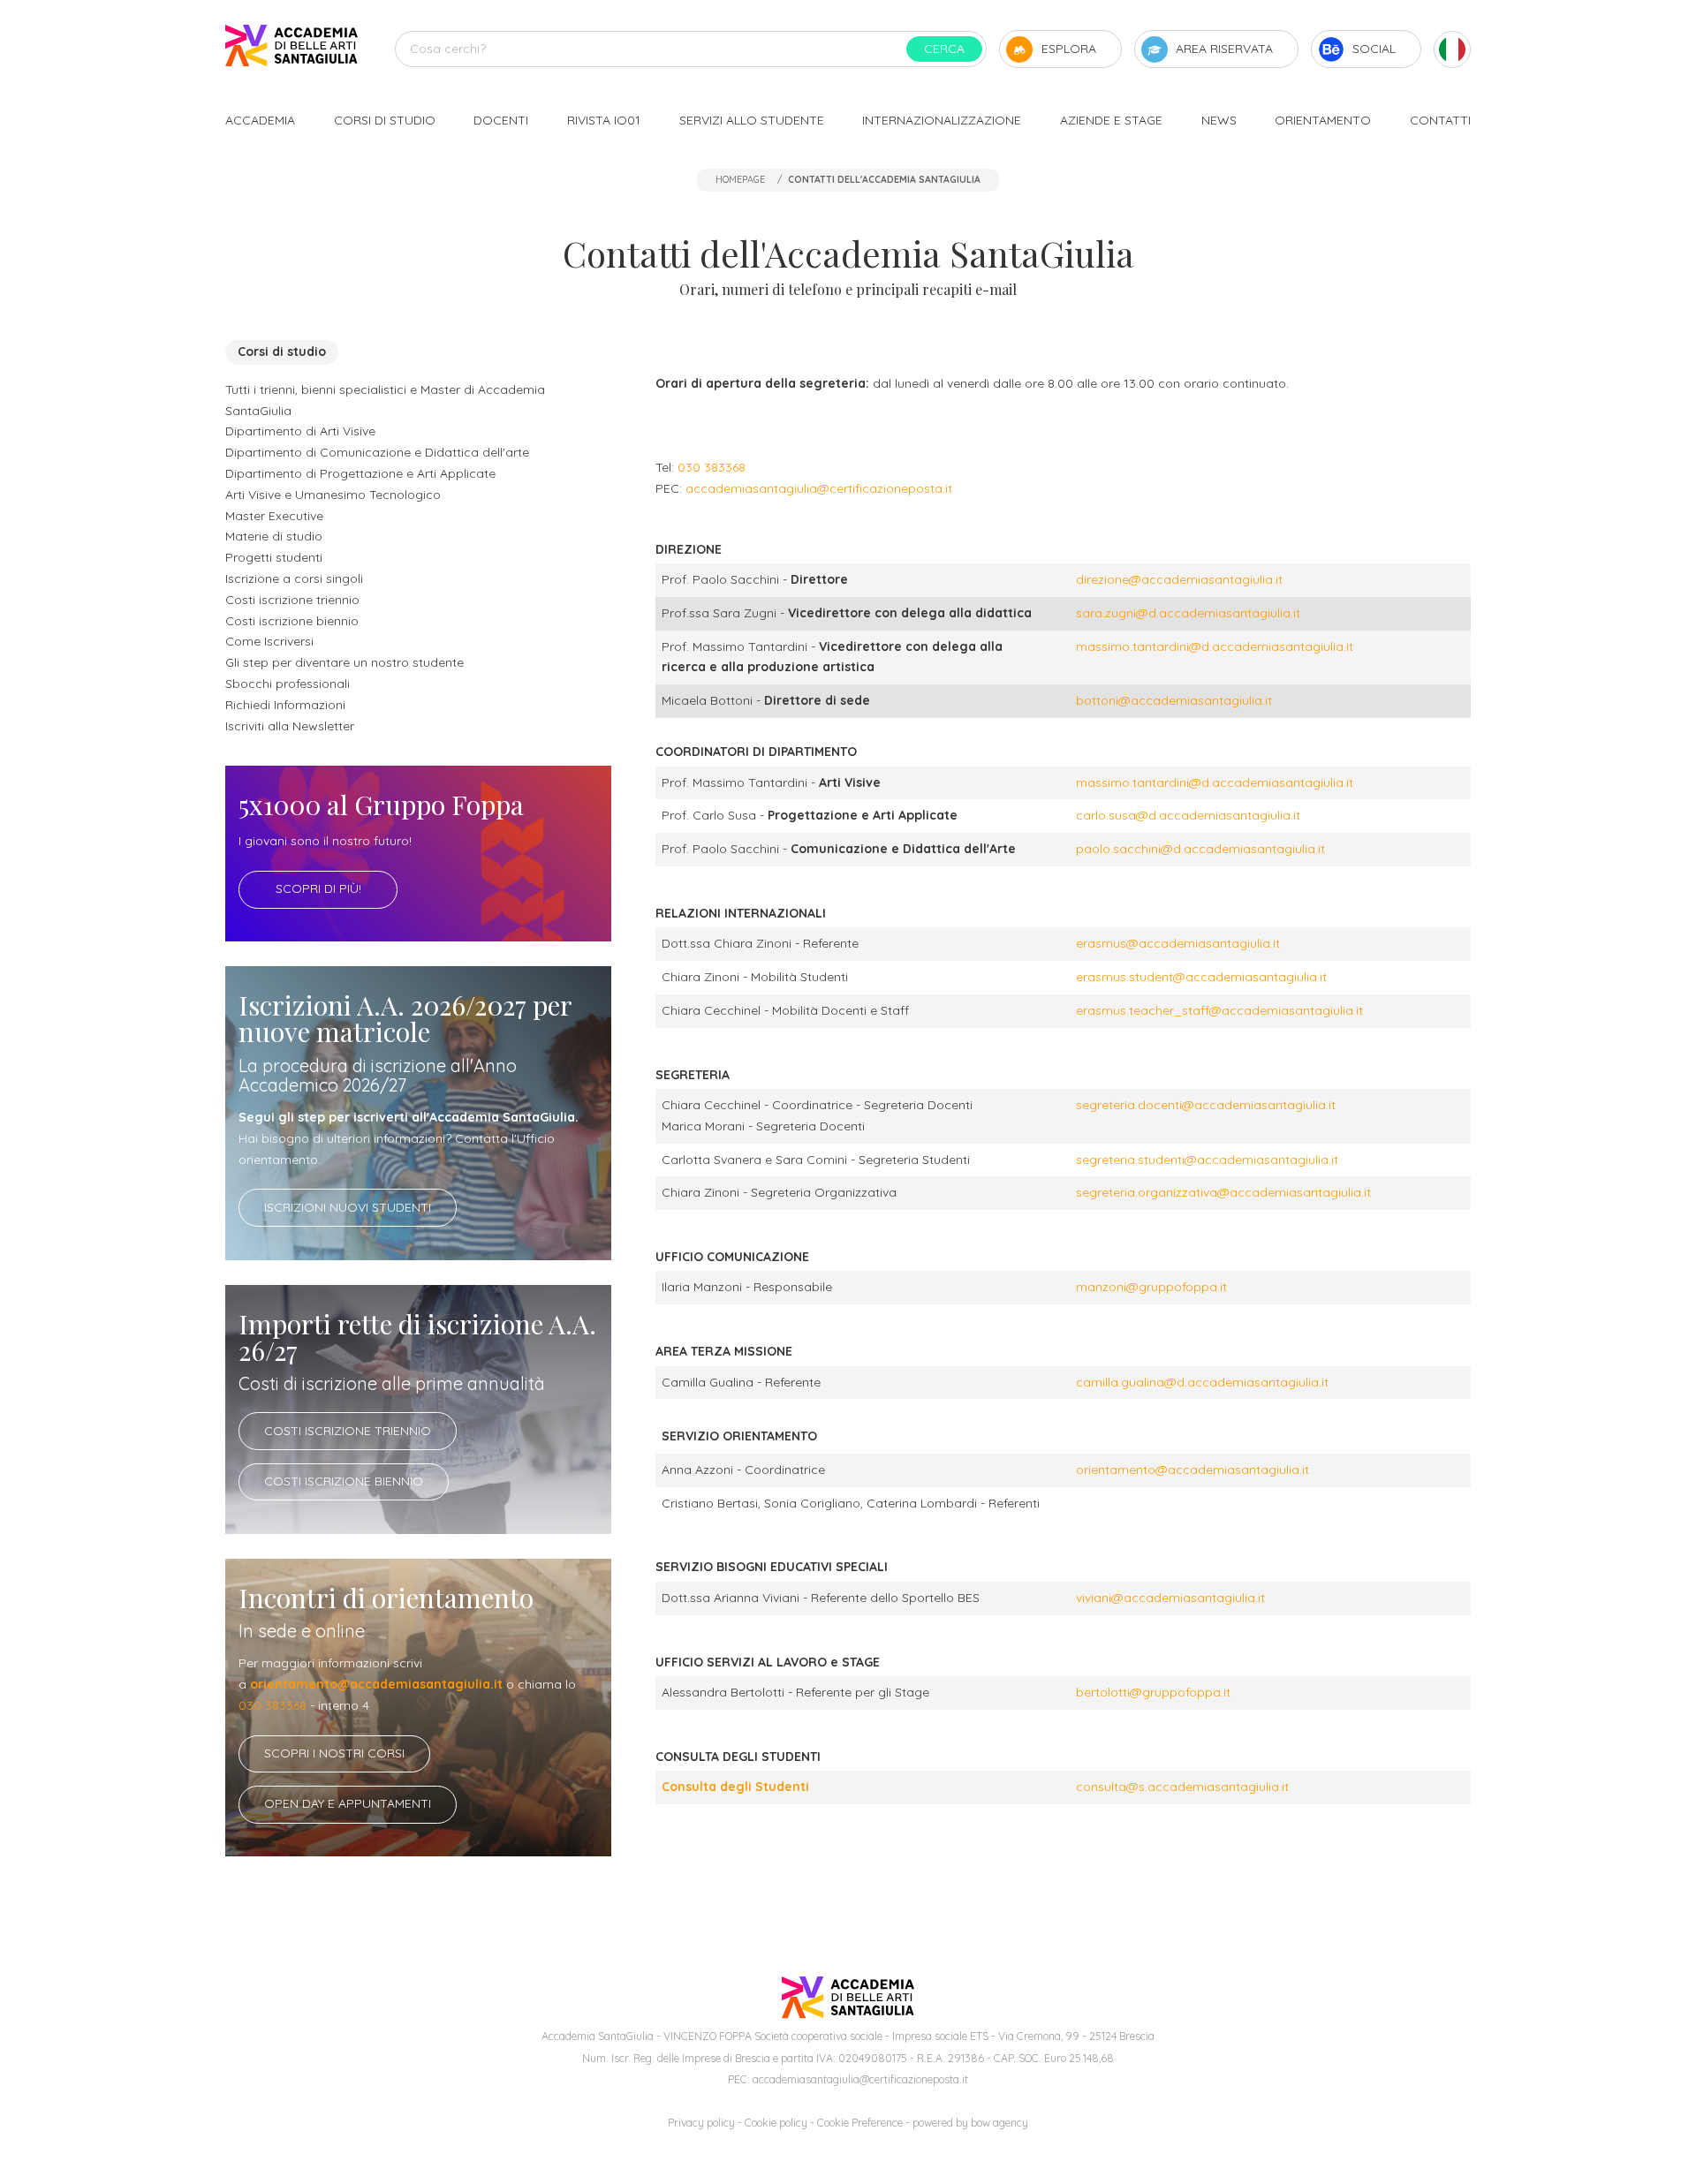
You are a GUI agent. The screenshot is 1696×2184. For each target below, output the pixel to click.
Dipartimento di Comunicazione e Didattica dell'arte (377, 452)
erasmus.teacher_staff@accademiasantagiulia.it (1219, 1010)
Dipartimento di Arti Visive (300, 431)
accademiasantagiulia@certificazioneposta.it (819, 488)
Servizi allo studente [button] (752, 120)
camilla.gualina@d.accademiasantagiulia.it (1202, 1382)
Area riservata (1224, 49)
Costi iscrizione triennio (292, 600)
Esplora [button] (1069, 49)
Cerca (944, 49)
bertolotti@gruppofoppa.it (1153, 1692)
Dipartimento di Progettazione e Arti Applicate (360, 473)
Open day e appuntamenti (348, 1803)
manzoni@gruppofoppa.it (1151, 1287)
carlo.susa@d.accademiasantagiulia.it (1188, 815)
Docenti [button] (501, 120)
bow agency (999, 2123)
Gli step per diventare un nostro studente (344, 662)
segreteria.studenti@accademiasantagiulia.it (1207, 1160)
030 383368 (273, 1705)
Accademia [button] (260, 120)
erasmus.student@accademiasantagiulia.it (1201, 977)
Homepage (740, 179)
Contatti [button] (1440, 120)
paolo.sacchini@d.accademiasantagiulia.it (1200, 849)
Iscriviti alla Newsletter (290, 726)
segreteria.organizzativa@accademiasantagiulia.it (1223, 1192)
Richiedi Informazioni (285, 705)
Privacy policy (701, 2123)
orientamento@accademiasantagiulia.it (376, 1684)
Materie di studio (274, 536)
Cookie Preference (860, 2123)
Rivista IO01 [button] (604, 120)
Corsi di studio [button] (385, 120)
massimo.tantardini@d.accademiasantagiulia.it (1215, 646)
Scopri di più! (318, 888)
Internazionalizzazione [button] (942, 120)
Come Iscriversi (269, 641)
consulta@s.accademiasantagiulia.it (1182, 1787)
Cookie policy (776, 2123)
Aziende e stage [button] (1111, 120)
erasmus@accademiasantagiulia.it (1180, 943)
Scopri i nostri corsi (334, 1753)
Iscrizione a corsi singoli (294, 578)
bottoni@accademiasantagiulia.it (1174, 700)
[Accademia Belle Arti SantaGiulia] (291, 49)
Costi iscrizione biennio (292, 621)
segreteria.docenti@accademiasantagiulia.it (1206, 1105)
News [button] (1219, 120)
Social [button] (1374, 49)
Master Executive (274, 516)
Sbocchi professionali (288, 684)
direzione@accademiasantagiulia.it (1179, 579)
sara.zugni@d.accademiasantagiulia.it (1188, 613)
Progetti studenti (274, 557)
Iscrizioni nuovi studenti (348, 1207)
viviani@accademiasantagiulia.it (1170, 1598)
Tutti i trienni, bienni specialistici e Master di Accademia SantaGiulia (385, 400)
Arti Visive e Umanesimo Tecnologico (333, 495)
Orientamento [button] (1323, 120)
